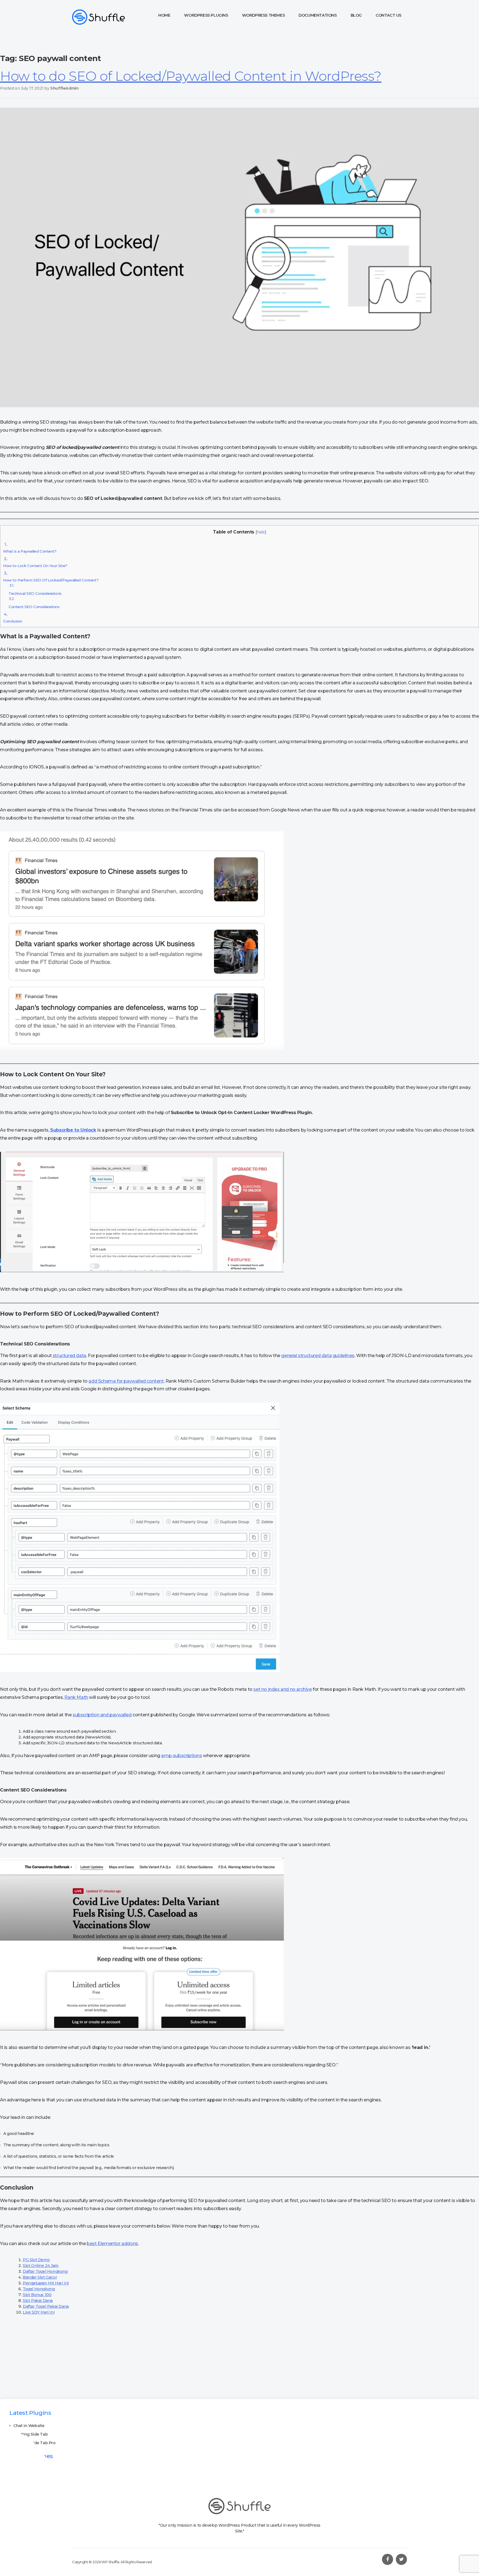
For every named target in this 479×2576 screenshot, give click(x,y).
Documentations (318, 15)
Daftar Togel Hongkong (45, 2271)
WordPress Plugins (206, 15)
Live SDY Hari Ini (39, 2312)
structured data (69, 1356)
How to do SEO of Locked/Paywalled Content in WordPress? (191, 76)
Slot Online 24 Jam (41, 2266)
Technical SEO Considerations (35, 589)
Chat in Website (29, 2426)
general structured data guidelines (318, 1356)
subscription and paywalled (102, 1715)
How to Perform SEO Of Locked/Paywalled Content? (51, 576)
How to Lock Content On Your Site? (35, 562)
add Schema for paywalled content (126, 1381)
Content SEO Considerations (34, 603)
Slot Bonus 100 (37, 2295)
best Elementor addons (112, 2244)
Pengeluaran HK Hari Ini (46, 2283)
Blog (356, 15)
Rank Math (76, 1697)
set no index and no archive (282, 1689)
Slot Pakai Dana (38, 2301)
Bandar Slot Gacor (40, 2277)
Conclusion (13, 618)
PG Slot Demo (36, 2260)
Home (164, 15)
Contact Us (388, 15)
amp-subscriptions (181, 1756)
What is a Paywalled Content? (30, 548)
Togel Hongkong (39, 2289)
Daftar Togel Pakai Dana (46, 2306)
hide (261, 532)
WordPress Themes (263, 15)
